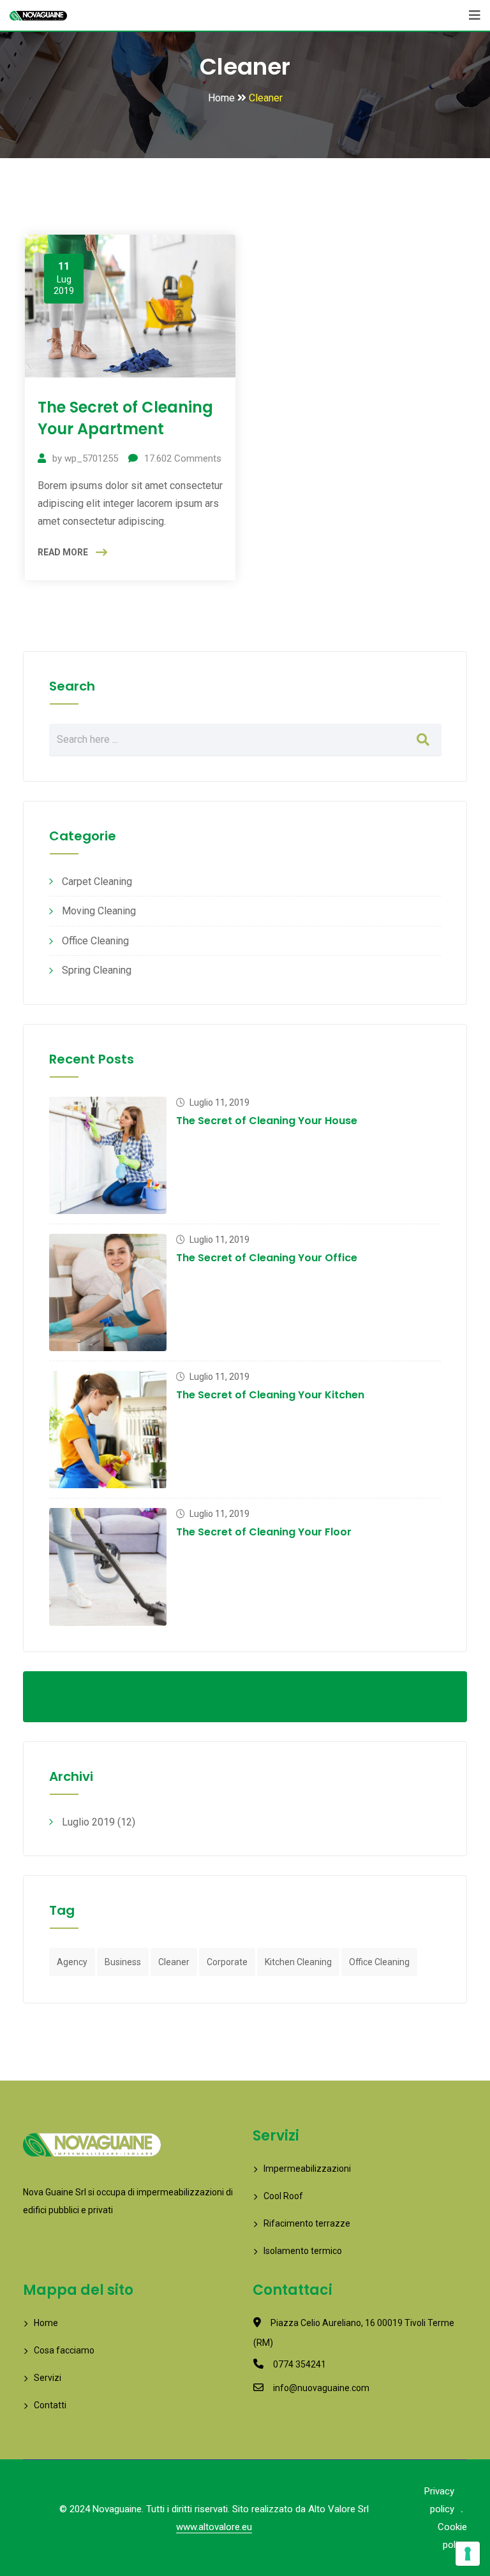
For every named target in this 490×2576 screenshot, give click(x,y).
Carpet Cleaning (97, 882)
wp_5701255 (91, 458)
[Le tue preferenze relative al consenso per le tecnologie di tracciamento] (468, 2554)
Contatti (50, 2405)
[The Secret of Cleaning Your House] (108, 1155)
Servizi (48, 2378)
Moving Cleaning (99, 911)
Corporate (227, 1962)
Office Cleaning (95, 941)
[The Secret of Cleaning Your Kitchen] (108, 1430)
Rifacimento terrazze (307, 2223)
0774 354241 (300, 2364)
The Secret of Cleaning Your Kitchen (270, 1395)
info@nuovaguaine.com (321, 2388)
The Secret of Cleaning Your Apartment (125, 418)
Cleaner (174, 1962)
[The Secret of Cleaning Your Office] (108, 1292)
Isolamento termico (303, 2251)
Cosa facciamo (64, 2350)
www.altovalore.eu (214, 2527)
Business (123, 1962)
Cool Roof (283, 2196)
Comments (183, 458)
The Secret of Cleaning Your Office (267, 1258)
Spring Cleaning (97, 970)
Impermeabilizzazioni (307, 2169)
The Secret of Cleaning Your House (267, 1121)
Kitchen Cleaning (298, 1962)
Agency (72, 1962)
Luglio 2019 (88, 1822)
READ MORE (63, 552)
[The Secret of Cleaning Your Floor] (108, 1567)
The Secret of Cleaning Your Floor (264, 1532)
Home (46, 2323)
